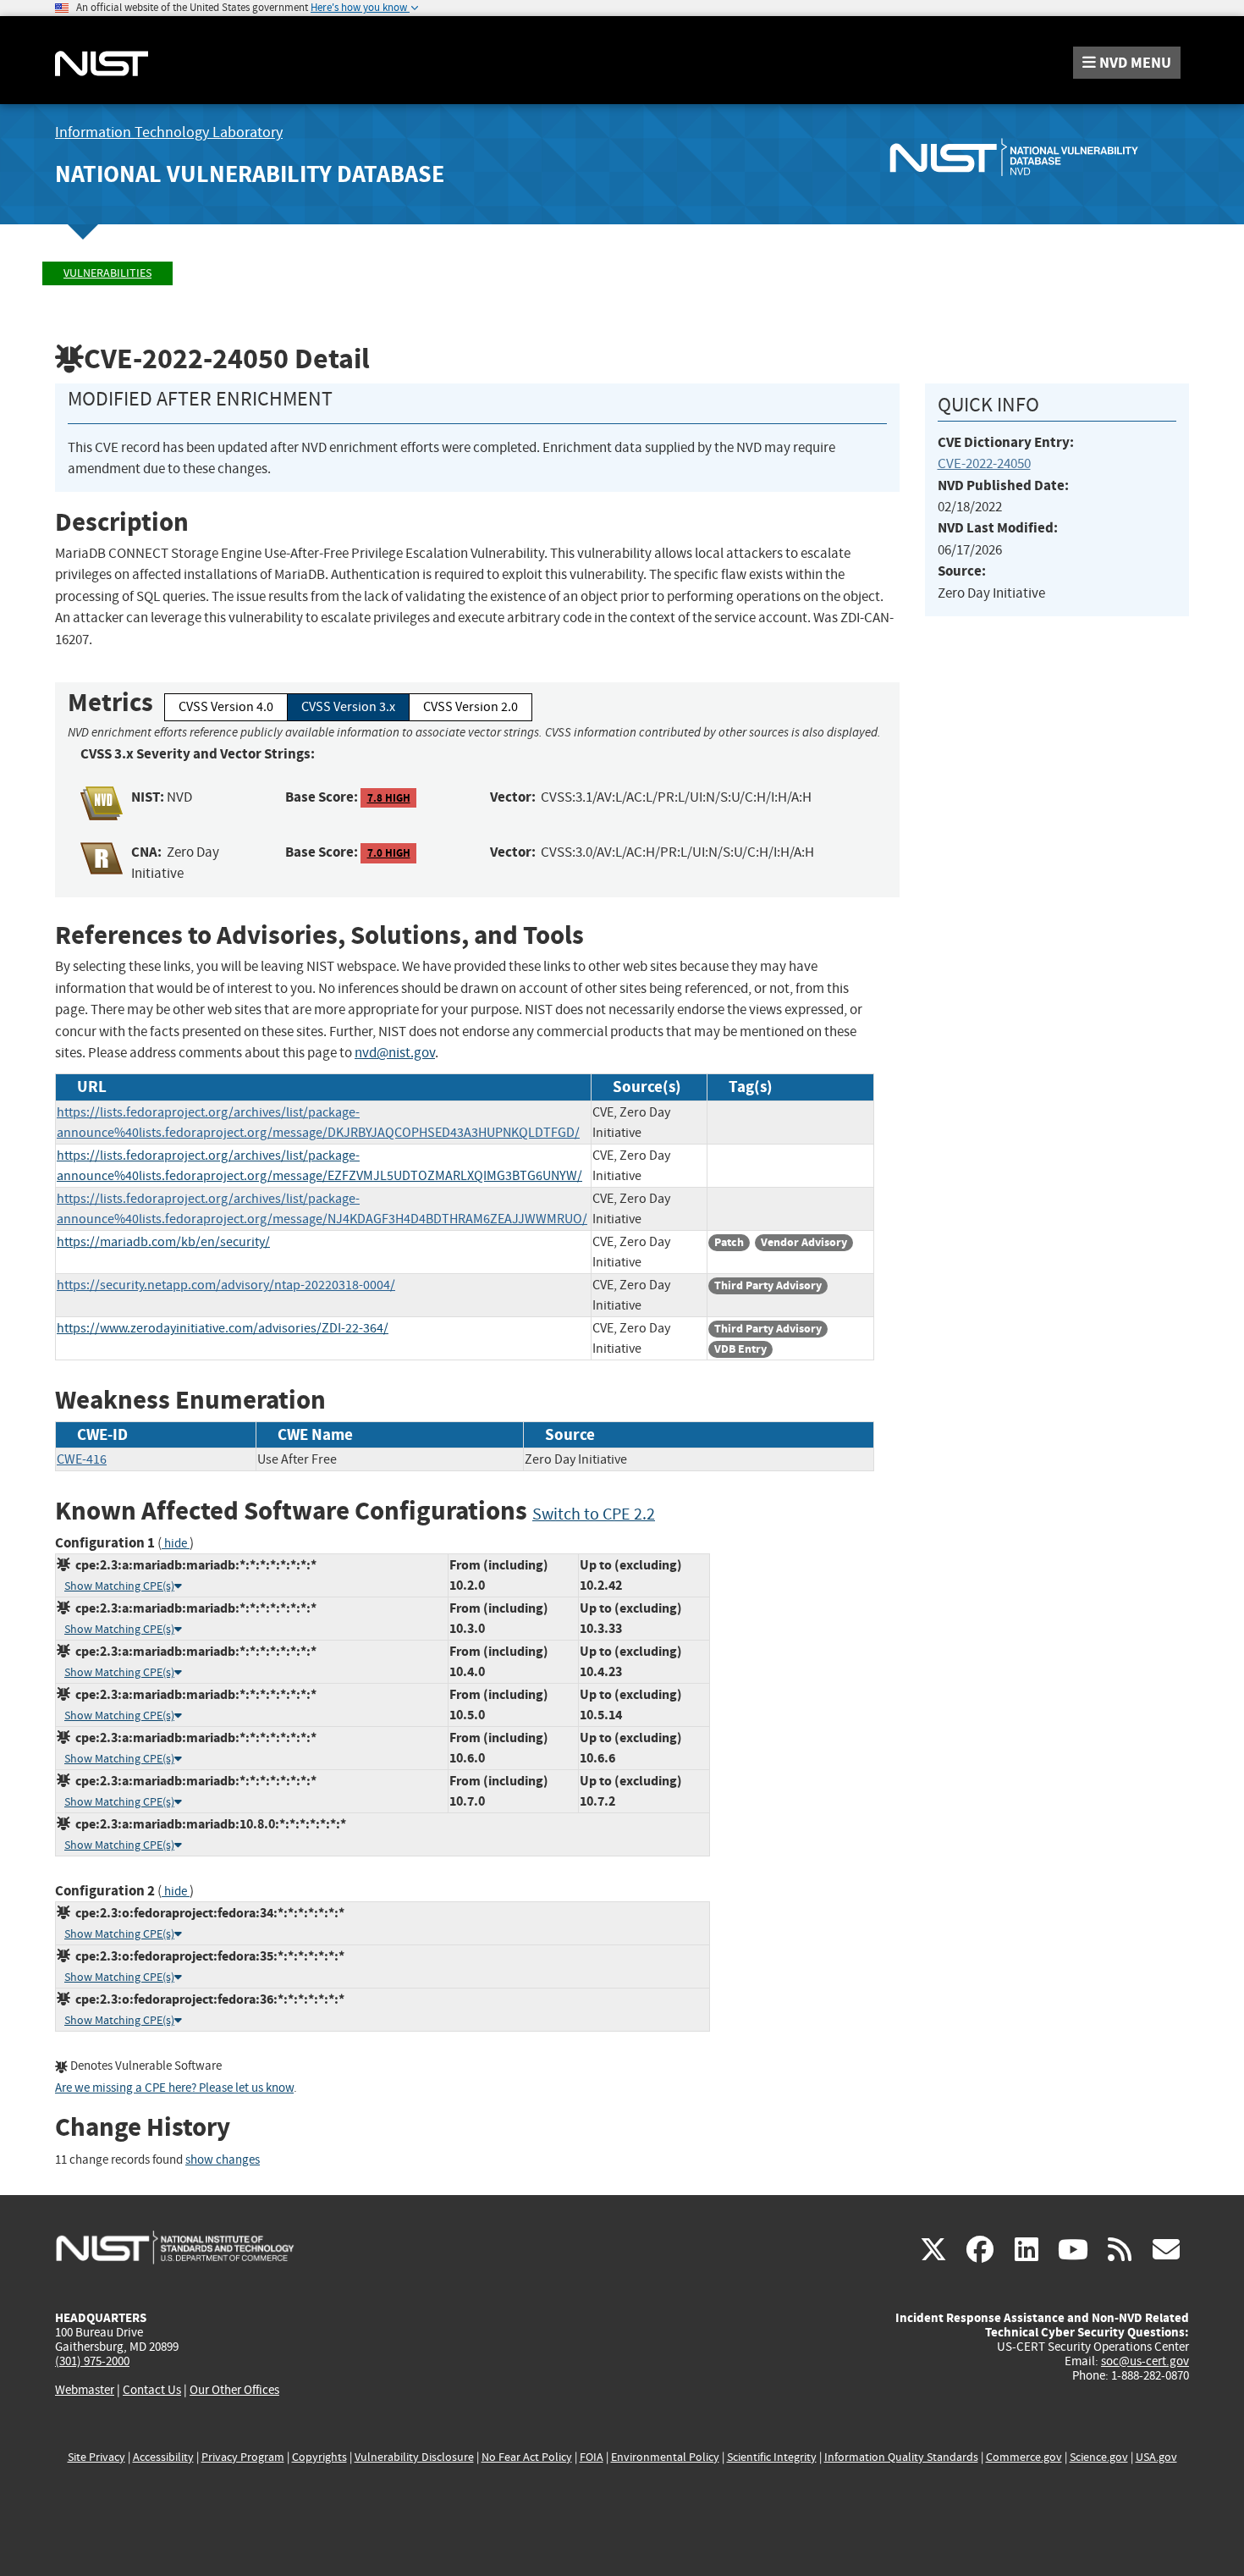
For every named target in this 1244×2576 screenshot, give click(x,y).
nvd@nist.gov (395, 1053)
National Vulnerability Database (250, 174)
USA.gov (1156, 2457)
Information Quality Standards (901, 2457)
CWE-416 (82, 1459)
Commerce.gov (1024, 2457)
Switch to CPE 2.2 (594, 1514)
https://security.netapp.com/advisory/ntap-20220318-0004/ (226, 1285)
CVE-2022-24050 (984, 463)
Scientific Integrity (772, 2457)
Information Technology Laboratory (169, 132)
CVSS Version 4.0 (226, 707)
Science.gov (1099, 2457)
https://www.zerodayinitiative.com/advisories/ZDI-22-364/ (223, 1328)
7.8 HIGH (389, 798)
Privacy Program (243, 2457)
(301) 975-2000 (92, 2361)
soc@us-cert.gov (1145, 2361)
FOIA (592, 2457)
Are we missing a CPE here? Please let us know (174, 2088)
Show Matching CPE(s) (119, 1586)
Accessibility (163, 2457)
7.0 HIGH (389, 853)
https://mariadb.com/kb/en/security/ (163, 1242)
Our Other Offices (234, 2390)
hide (176, 1544)
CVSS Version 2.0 (471, 707)
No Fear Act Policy (527, 2457)
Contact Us (152, 2390)
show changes (223, 2160)
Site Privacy (96, 2457)
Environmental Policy (665, 2457)
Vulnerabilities (107, 273)
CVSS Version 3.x (348, 707)
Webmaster (85, 2390)
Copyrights (319, 2457)
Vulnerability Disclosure (414, 2457)
